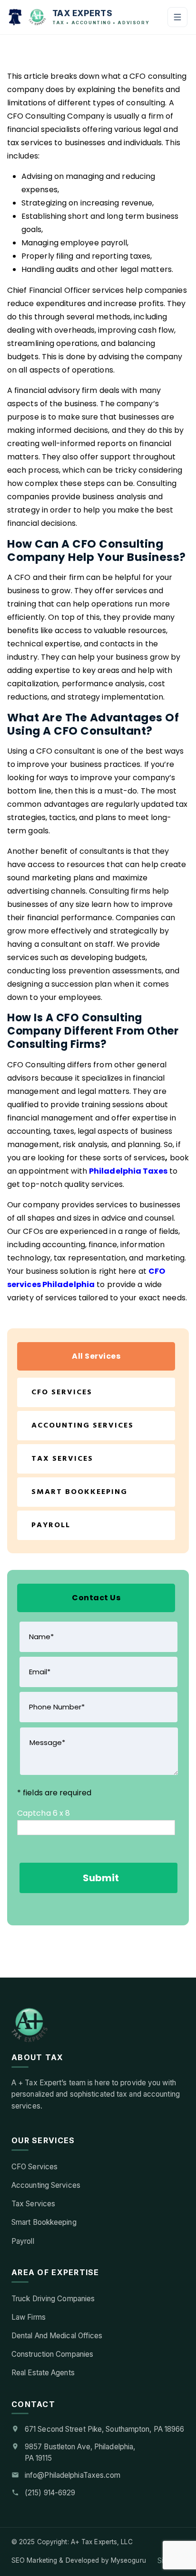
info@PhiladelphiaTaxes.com (73, 2475)
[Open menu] (177, 17)
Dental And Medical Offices (57, 2336)
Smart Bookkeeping (79, 1492)
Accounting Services (83, 1426)
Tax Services (62, 1459)
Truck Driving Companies (53, 2299)
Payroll (51, 1525)
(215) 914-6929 (50, 2493)
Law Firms (29, 2317)
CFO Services (62, 1392)
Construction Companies (52, 2354)
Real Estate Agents (43, 2373)
